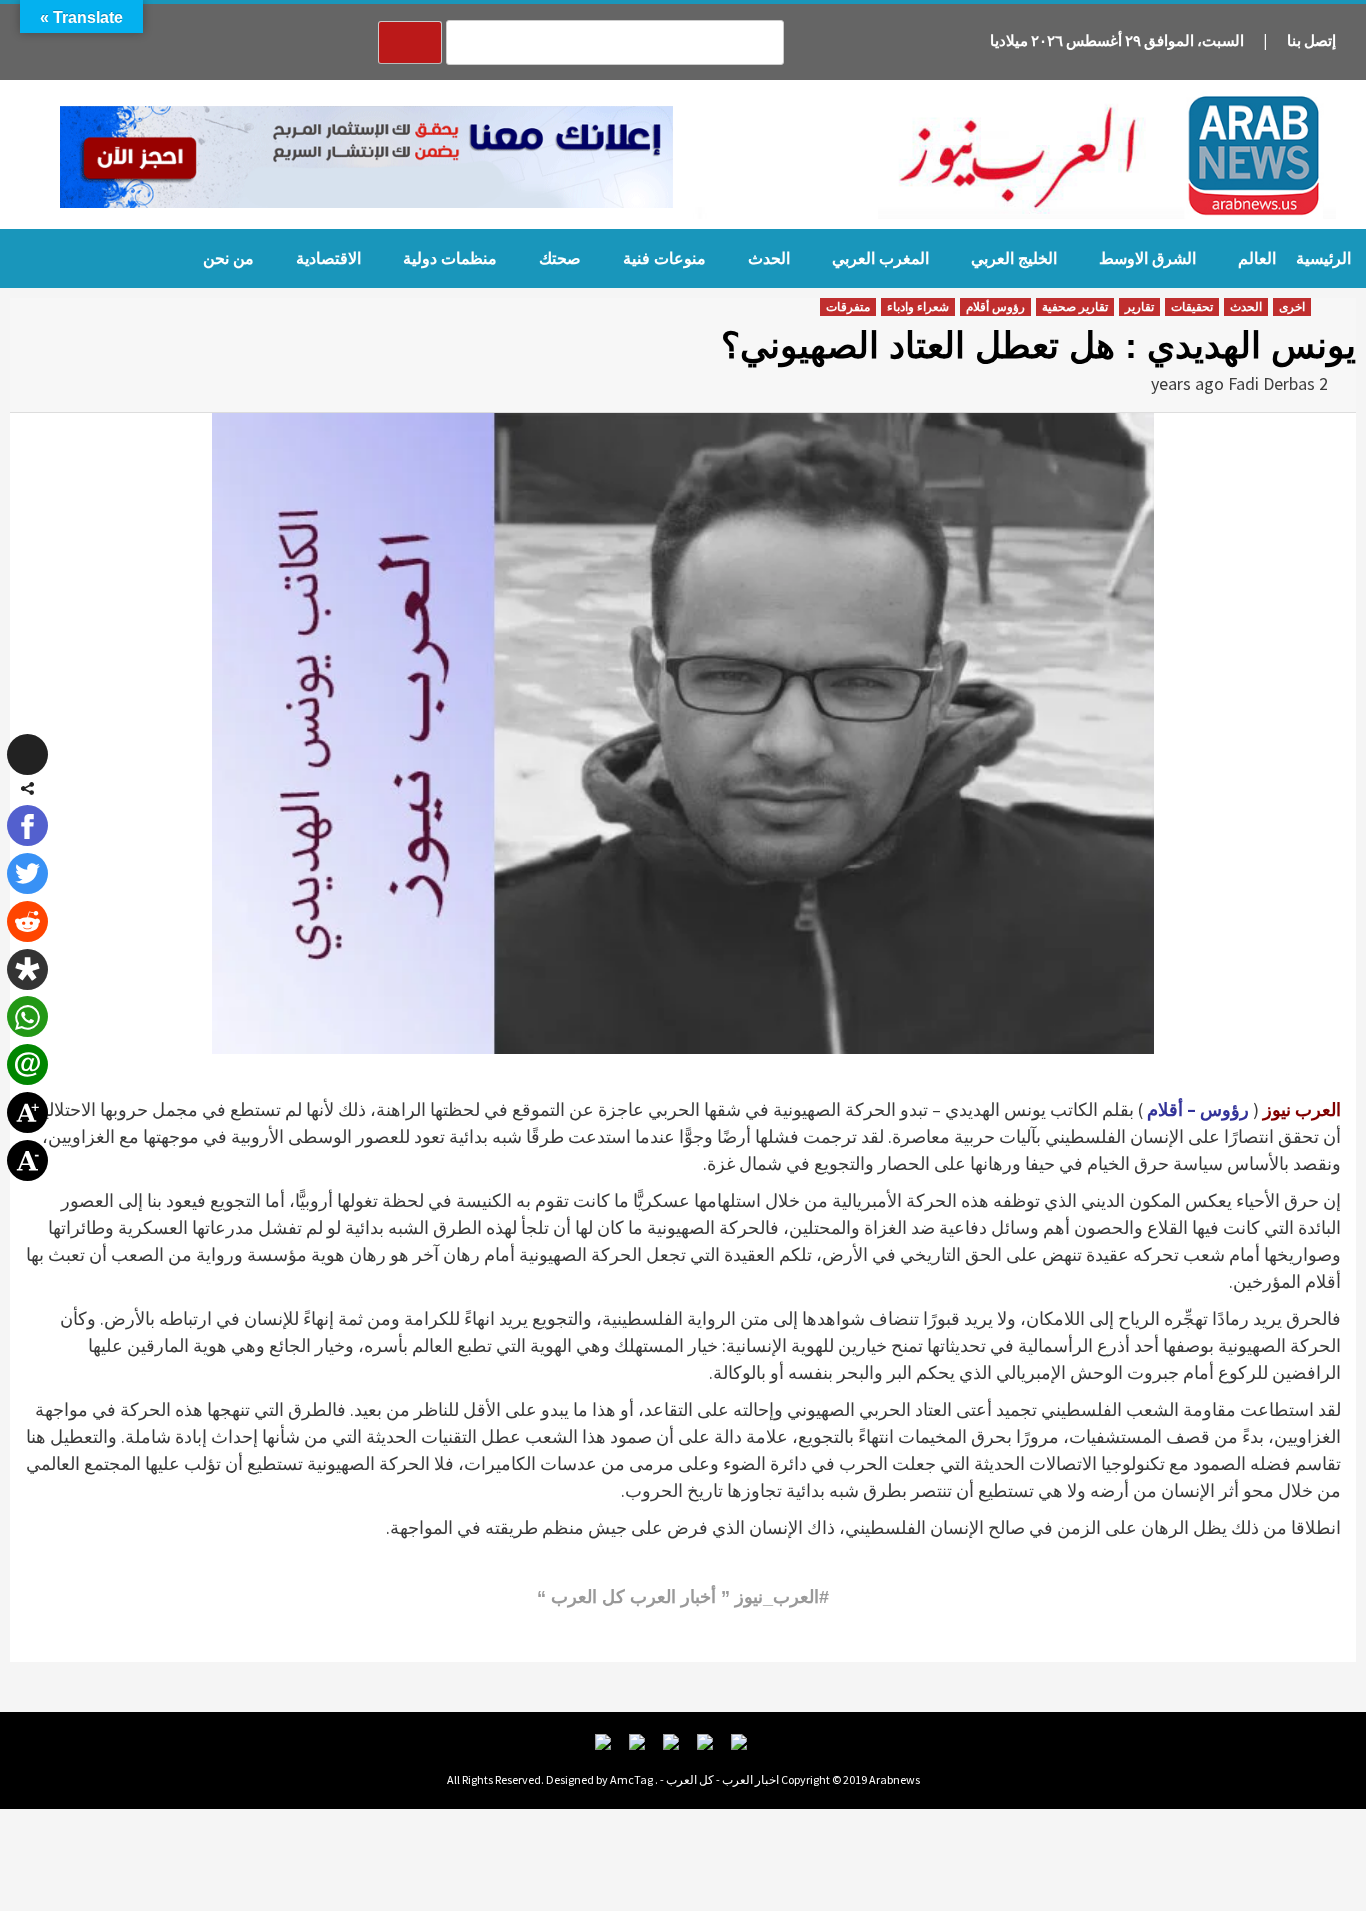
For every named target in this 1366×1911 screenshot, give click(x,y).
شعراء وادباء (918, 307)
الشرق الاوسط (1147, 258)
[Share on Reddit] (27, 921)
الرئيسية (1323, 258)
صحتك (560, 258)
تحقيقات (1192, 307)
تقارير (1139, 307)
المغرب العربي (880, 258)
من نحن (228, 258)
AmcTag (631, 1779)
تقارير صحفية (1075, 307)
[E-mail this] (27, 1064)
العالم (1257, 258)
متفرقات (848, 307)
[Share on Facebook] (27, 825)
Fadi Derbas (1271, 383)
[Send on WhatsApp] (27, 1016)
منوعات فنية (664, 258)
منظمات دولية (450, 258)
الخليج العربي (1014, 258)
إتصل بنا (1311, 40)
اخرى (1292, 307)
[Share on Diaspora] (27, 969)
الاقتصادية (328, 258)
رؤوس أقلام (995, 307)
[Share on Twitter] (27, 873)
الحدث (769, 258)
